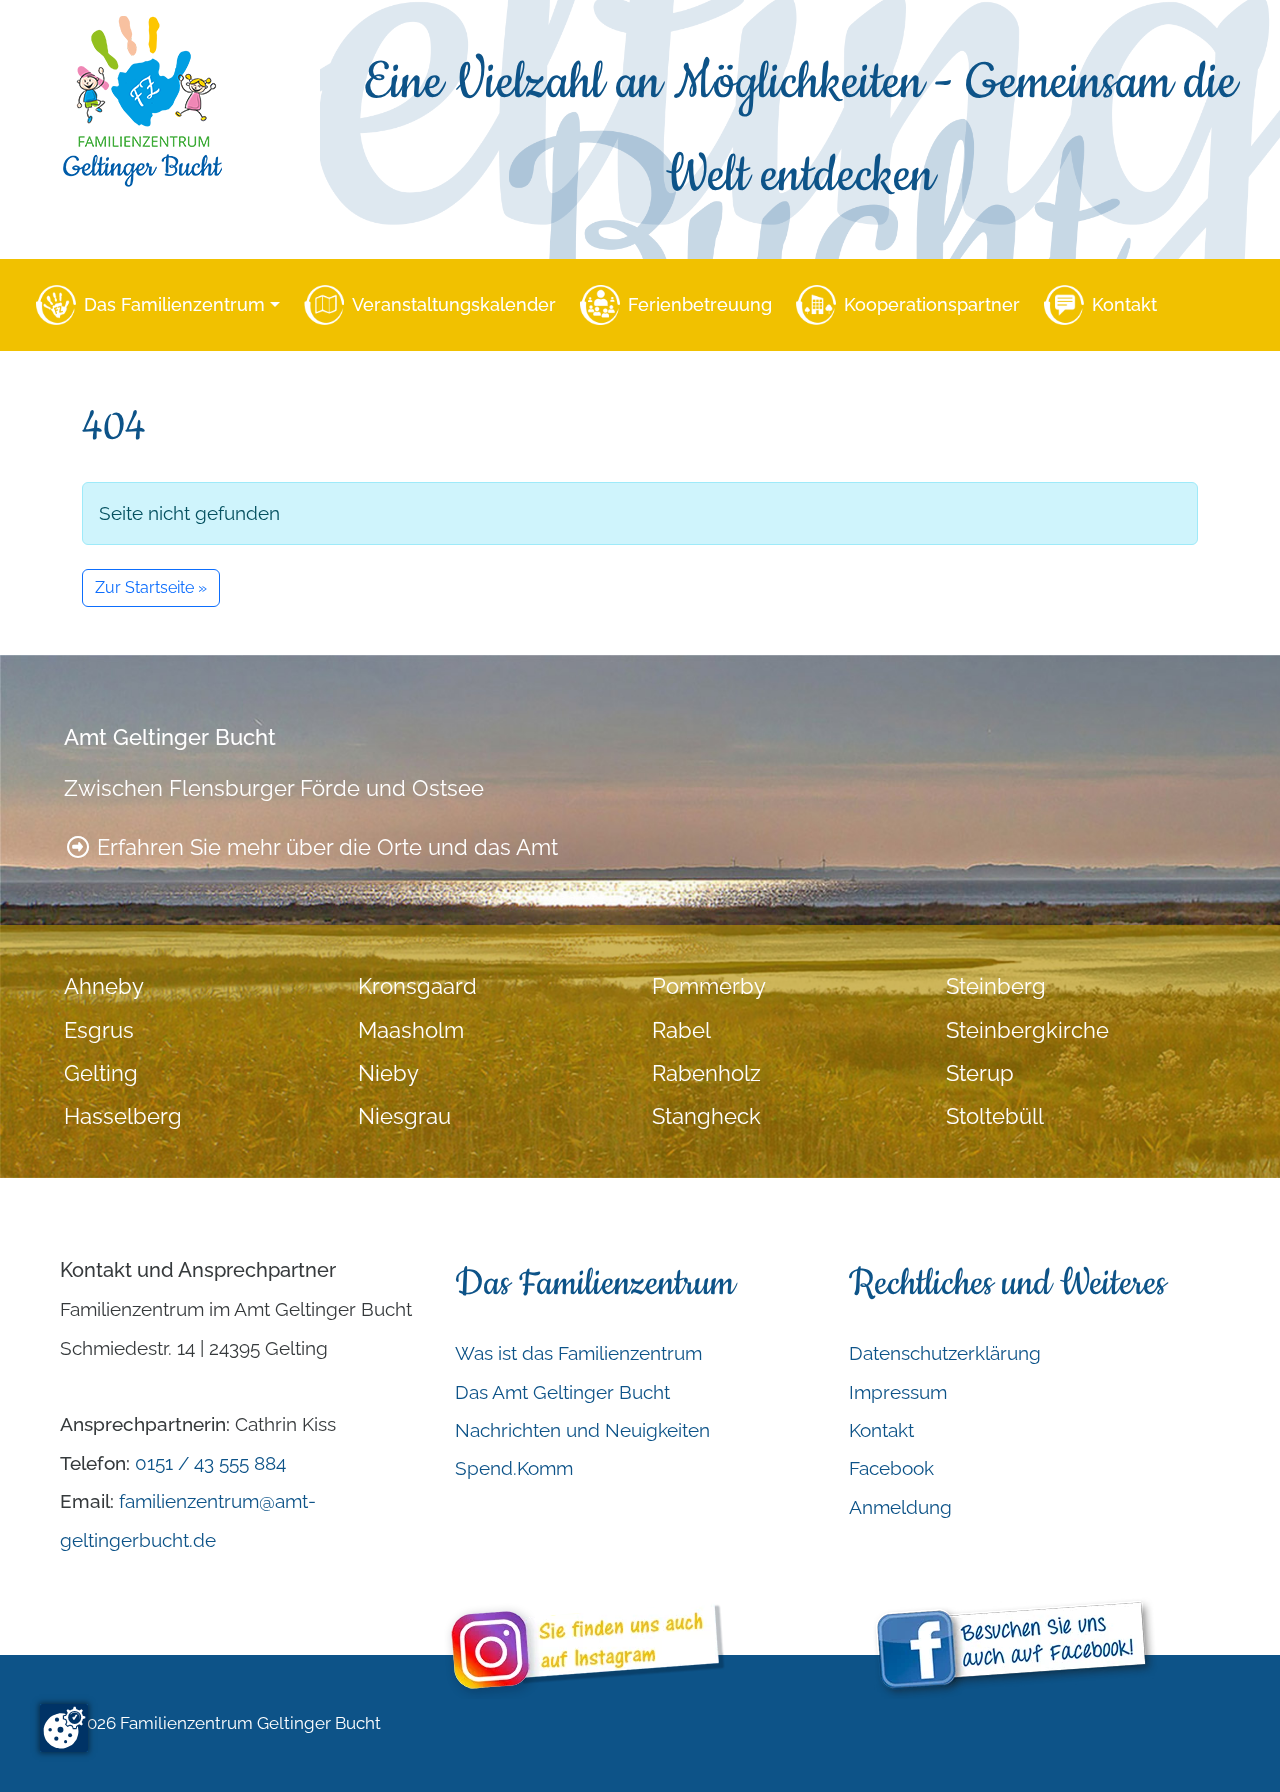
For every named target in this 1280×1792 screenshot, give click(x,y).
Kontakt (1124, 304)
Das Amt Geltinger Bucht (562, 1392)
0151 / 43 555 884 (210, 1463)
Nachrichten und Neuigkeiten (582, 1430)
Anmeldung (900, 1507)
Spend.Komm (514, 1468)
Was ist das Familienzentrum (578, 1353)
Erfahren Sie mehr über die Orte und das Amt (324, 847)
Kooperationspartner (932, 304)
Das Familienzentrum (174, 304)
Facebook (891, 1468)
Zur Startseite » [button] (151, 587)
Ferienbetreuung (700, 304)
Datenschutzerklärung (945, 1353)
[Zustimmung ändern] (64, 1728)
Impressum (898, 1392)
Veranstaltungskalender (454, 304)
